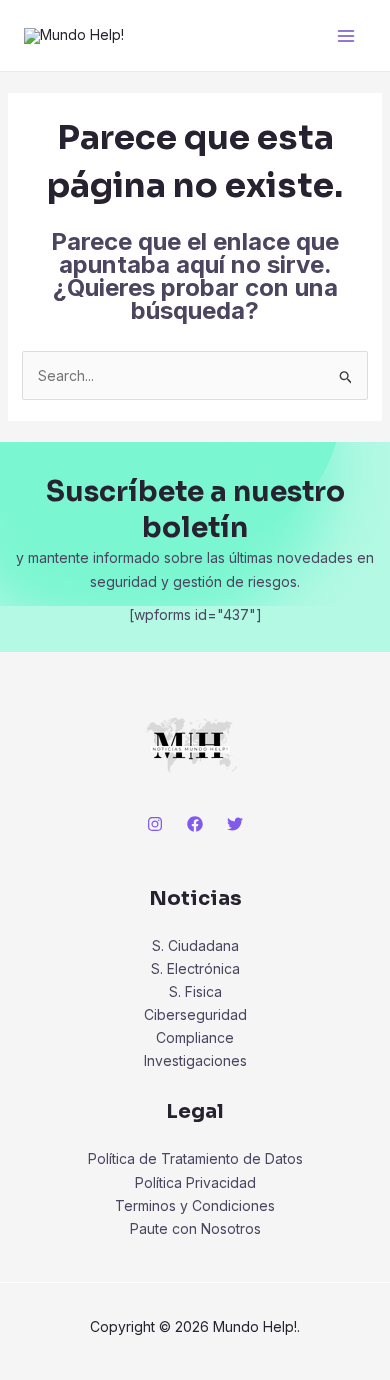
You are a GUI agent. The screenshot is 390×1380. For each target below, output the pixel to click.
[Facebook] (195, 824)
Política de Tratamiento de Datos (195, 1158)
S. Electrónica (195, 968)
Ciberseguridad (195, 1014)
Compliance (195, 1037)
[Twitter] (235, 824)
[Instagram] (155, 824)
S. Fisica (195, 991)
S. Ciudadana (195, 945)
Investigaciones (195, 1060)
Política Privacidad (195, 1182)
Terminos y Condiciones (195, 1205)
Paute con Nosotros (195, 1228)
